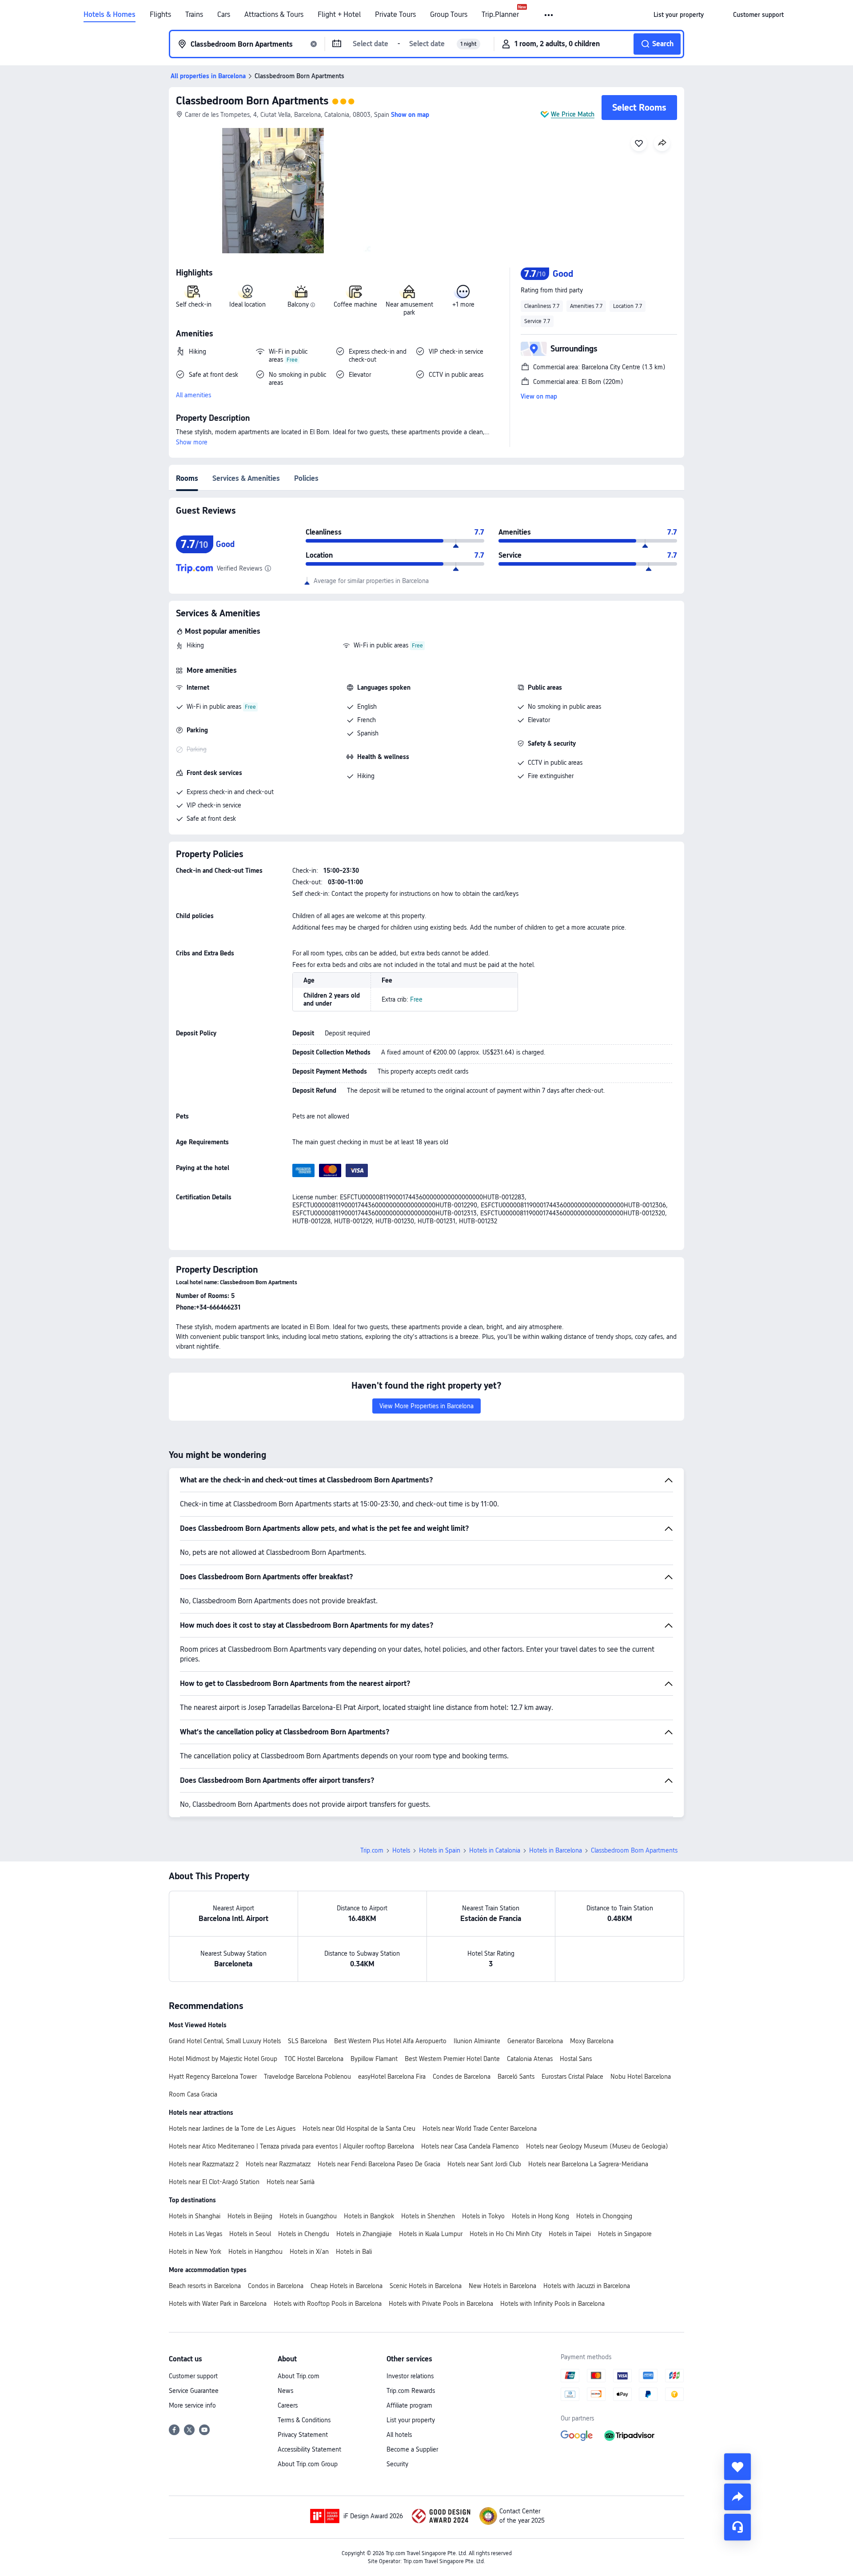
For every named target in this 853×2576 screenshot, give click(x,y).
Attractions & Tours (274, 15)
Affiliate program (409, 2405)
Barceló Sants (516, 2077)
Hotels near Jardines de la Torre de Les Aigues (232, 2129)
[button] (549, 15)
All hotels (399, 2435)
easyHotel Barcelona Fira (392, 2077)
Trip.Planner (500, 15)
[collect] (737, 2467)
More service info (192, 2405)
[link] (679, 15)
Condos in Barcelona (276, 2286)
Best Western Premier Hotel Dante (452, 2059)
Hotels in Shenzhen (428, 2216)
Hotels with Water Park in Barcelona (218, 2304)
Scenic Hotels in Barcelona (426, 2286)
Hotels (401, 1850)
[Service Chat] (737, 2527)
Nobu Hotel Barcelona (641, 2077)
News (285, 2391)
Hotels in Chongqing (604, 2216)
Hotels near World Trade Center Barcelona (480, 2129)
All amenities (193, 395)
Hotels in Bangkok (369, 2216)
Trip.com (372, 1850)
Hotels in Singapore (625, 2234)
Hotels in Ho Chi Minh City (506, 2234)
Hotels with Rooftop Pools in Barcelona (328, 2304)
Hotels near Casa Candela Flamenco (470, 2146)
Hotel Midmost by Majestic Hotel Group (223, 2059)
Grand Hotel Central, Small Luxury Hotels (225, 2041)
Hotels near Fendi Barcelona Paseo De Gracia (379, 2164)
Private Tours (395, 15)
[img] (273, 191)
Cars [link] (224, 15)
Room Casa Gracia (193, 2094)
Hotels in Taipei (570, 2234)
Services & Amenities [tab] (246, 478)
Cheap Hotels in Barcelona (347, 2286)
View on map (539, 396)
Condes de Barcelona (462, 2077)
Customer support (193, 2376)
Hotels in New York (195, 2252)
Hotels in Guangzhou (308, 2216)
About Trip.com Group (308, 2464)
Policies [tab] (306, 478)
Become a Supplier (412, 2449)
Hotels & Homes (110, 15)
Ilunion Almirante (477, 2041)
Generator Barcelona (535, 2041)
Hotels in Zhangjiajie (364, 2234)
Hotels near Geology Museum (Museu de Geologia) (597, 2146)
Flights (160, 15)
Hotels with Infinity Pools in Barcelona (552, 2304)
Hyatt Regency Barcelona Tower (213, 2077)
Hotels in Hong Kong (540, 2216)
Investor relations (410, 2376)
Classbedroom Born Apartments (252, 101)
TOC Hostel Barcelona (314, 2059)
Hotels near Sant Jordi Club (484, 2164)
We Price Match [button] (573, 114)
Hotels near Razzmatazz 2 (204, 2164)
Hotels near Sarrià (291, 2182)
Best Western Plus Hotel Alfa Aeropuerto (390, 2041)
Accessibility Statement (309, 2449)
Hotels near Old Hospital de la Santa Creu (359, 2129)
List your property (411, 2420)
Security (397, 2464)
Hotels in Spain (440, 1850)
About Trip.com (299, 2376)
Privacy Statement (303, 2435)
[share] (737, 2497)
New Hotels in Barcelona (502, 2286)
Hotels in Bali (354, 2252)
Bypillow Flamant (374, 2059)
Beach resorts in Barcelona (205, 2286)
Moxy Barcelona (592, 2041)
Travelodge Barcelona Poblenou (307, 2077)
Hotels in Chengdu (304, 2234)
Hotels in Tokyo (483, 2216)
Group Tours (449, 15)
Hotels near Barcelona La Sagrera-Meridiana (588, 2164)
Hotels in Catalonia (495, 1850)
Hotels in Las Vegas (195, 2234)
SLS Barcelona (307, 2041)
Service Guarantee (194, 2391)
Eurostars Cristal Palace (572, 2077)
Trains (194, 15)
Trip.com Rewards (411, 2391)
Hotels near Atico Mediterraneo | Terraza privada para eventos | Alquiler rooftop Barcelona (291, 2146)
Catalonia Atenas (530, 2059)
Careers (288, 2405)
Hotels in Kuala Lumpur (431, 2234)
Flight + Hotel (339, 15)
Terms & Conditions (304, 2420)
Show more (192, 442)
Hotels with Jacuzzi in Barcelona (587, 2286)
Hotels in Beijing (250, 2216)
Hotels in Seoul (250, 2234)
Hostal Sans (576, 2059)
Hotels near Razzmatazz (278, 2164)
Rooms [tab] (187, 478)
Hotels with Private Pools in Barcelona (441, 2304)
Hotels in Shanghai (195, 2216)
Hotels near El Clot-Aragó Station (214, 2182)
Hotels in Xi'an (309, 2252)
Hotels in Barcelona (556, 1850)
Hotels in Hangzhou (255, 2252)
